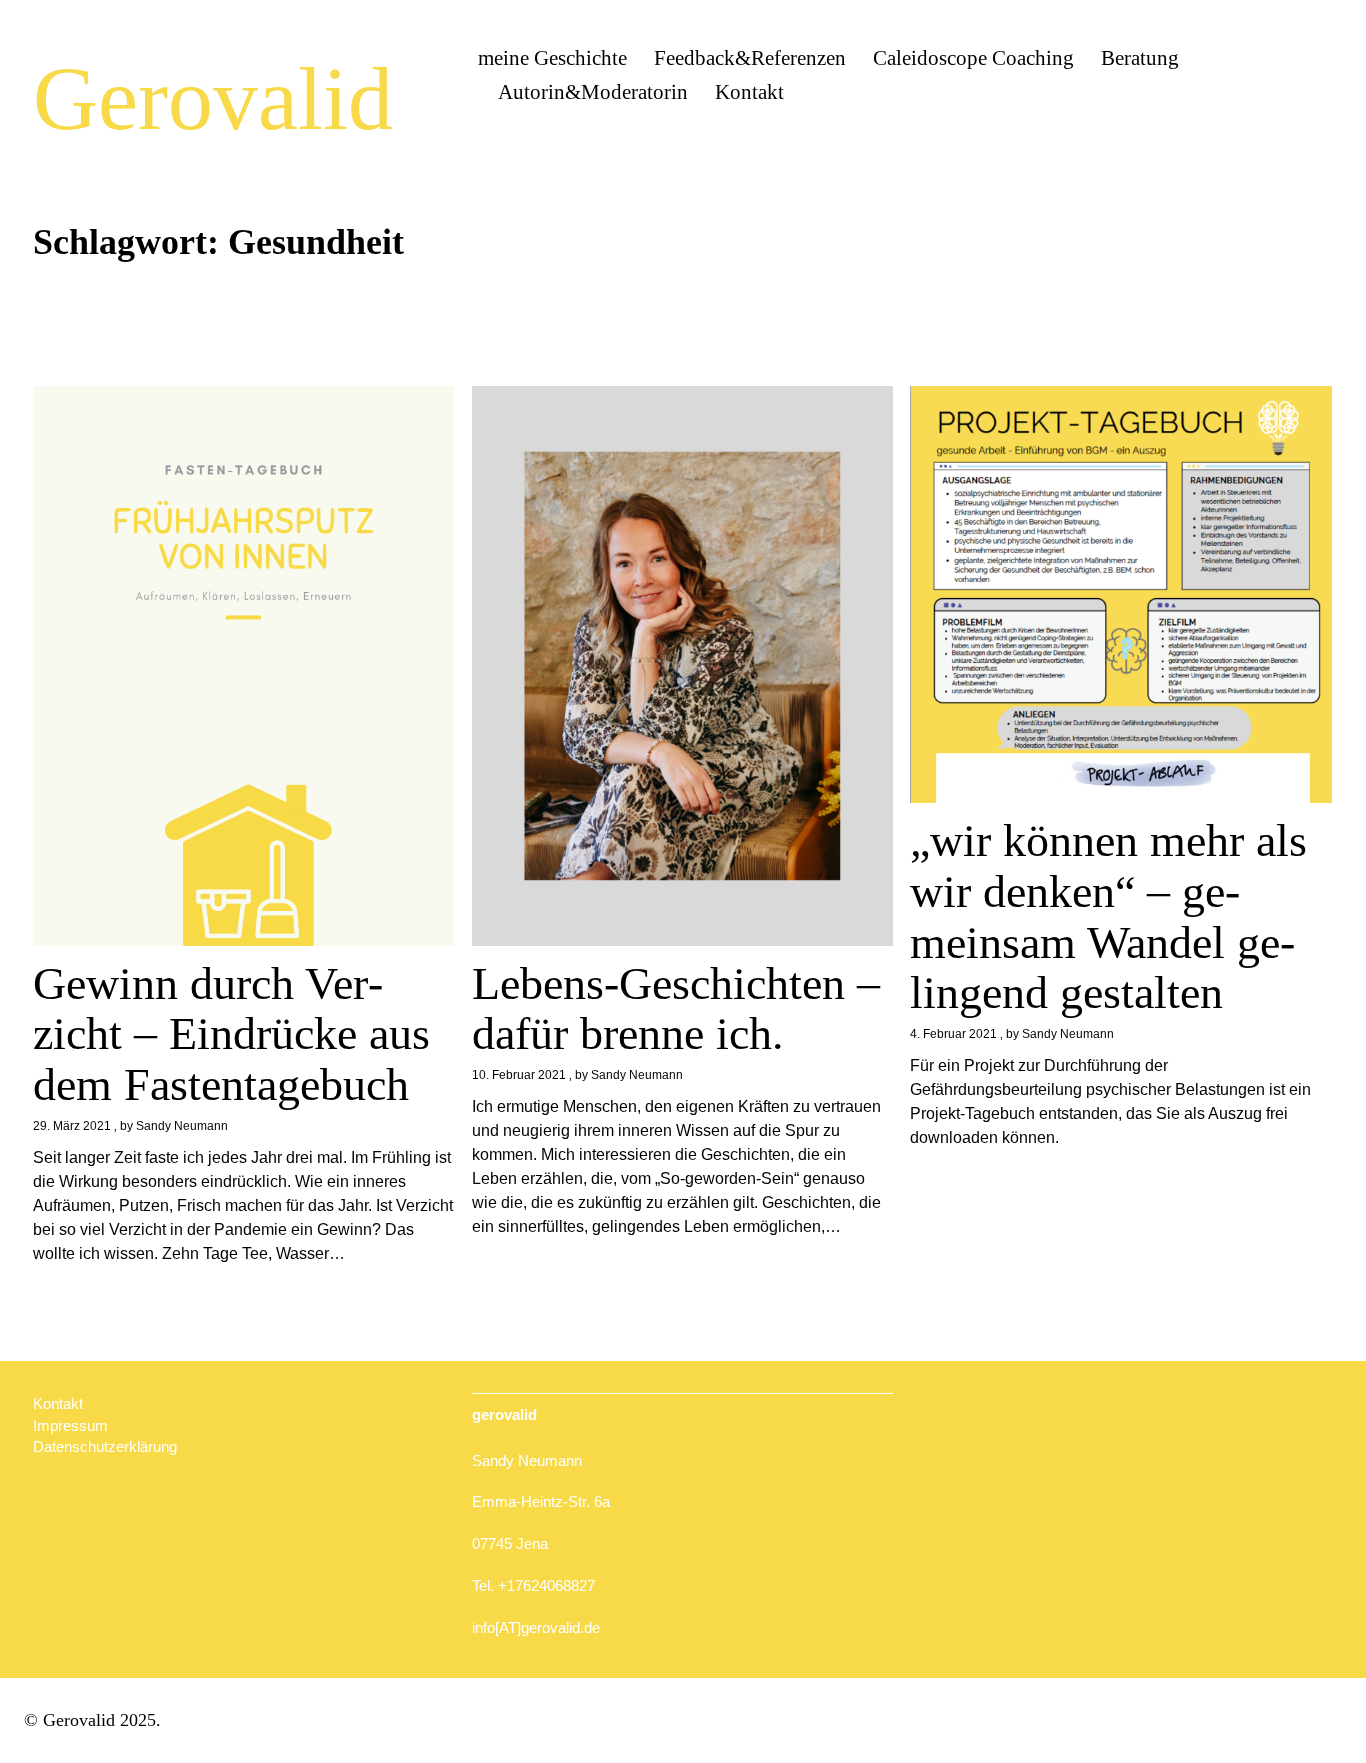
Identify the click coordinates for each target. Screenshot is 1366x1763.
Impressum (70, 1425)
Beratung (1140, 58)
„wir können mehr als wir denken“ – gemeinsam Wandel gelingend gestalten (1108, 916)
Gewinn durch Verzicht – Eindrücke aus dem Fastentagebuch (231, 1034)
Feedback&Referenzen (750, 58)
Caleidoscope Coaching (973, 58)
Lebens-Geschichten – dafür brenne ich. (676, 1009)
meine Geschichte (552, 58)
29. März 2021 (72, 1126)
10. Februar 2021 (519, 1075)
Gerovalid (213, 98)
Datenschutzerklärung (105, 1446)
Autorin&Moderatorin (593, 92)
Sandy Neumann (182, 1126)
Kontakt (749, 92)
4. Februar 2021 (953, 1034)
